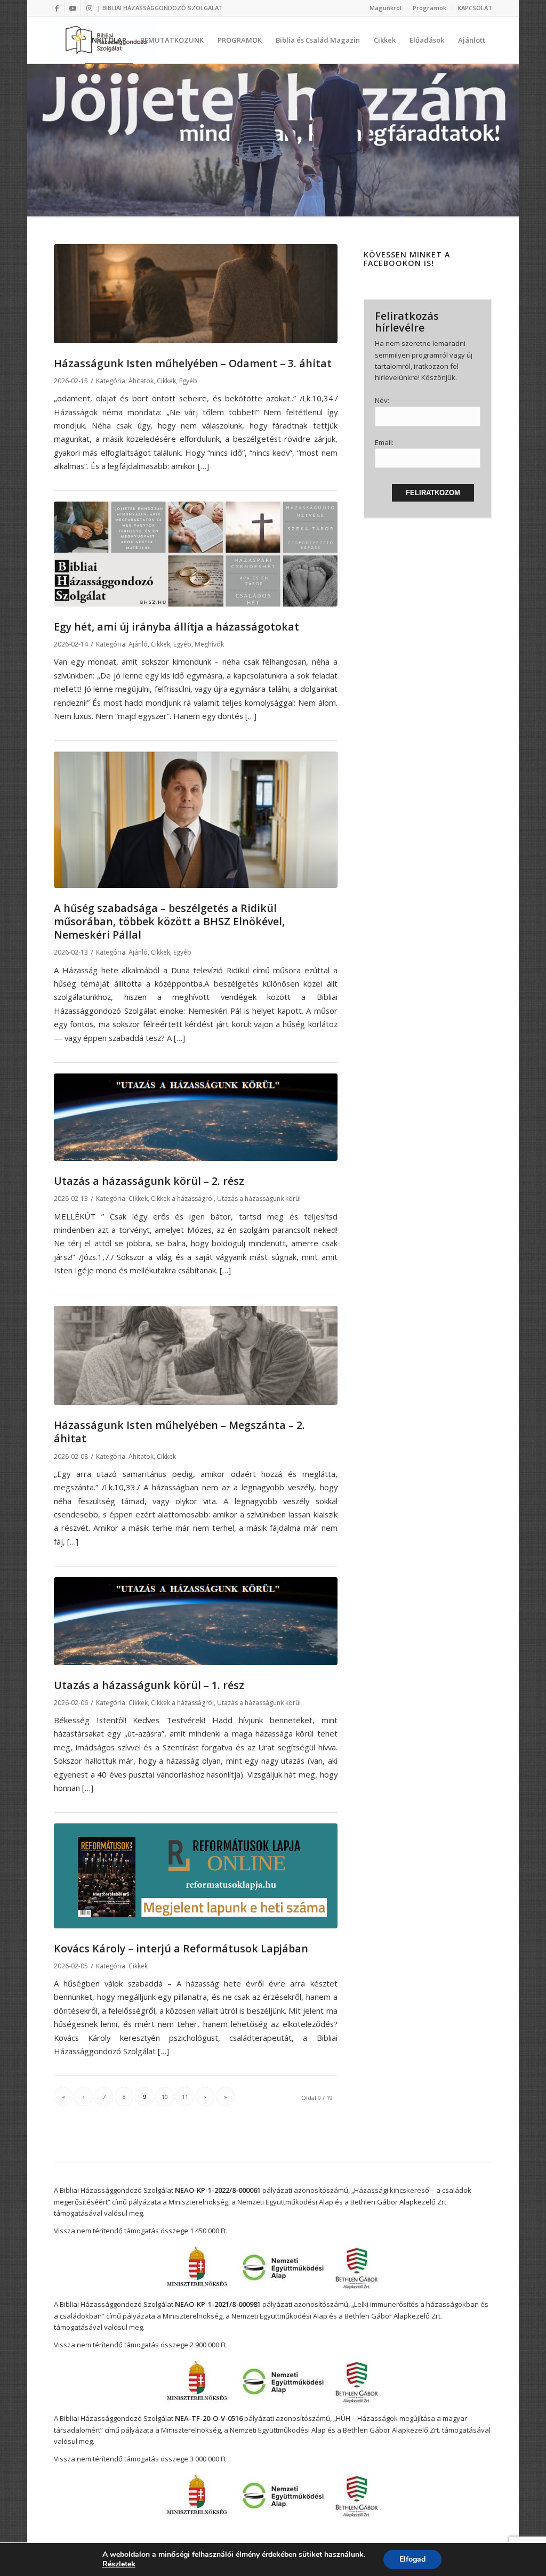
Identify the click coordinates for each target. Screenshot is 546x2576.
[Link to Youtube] (73, 8)
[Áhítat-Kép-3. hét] (195, 294)
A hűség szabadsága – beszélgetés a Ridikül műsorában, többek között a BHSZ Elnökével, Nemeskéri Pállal (169, 922)
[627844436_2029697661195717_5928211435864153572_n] (195, 1876)
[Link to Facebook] (57, 8)
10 (165, 2097)
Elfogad (412, 2559)
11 (185, 2097)
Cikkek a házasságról (182, 1198)
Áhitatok (141, 381)
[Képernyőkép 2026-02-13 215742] (195, 819)
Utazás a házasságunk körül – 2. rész (149, 1181)
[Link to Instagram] (89, 8)
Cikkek (166, 381)
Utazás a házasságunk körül (259, 1198)
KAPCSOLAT (475, 8)
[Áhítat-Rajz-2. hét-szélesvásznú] (195, 1355)
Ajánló (138, 644)
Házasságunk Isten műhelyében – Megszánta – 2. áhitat (179, 1432)
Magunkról (386, 8)
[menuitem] (386, 8)
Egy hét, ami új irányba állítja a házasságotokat (176, 627)
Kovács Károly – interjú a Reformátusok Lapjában (181, 1948)
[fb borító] (195, 554)
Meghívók (209, 644)
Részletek (119, 2564)
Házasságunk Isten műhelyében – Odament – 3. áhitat (193, 363)
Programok (429, 8)
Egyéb (188, 381)
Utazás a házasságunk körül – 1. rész (149, 1685)
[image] (195, 1117)
